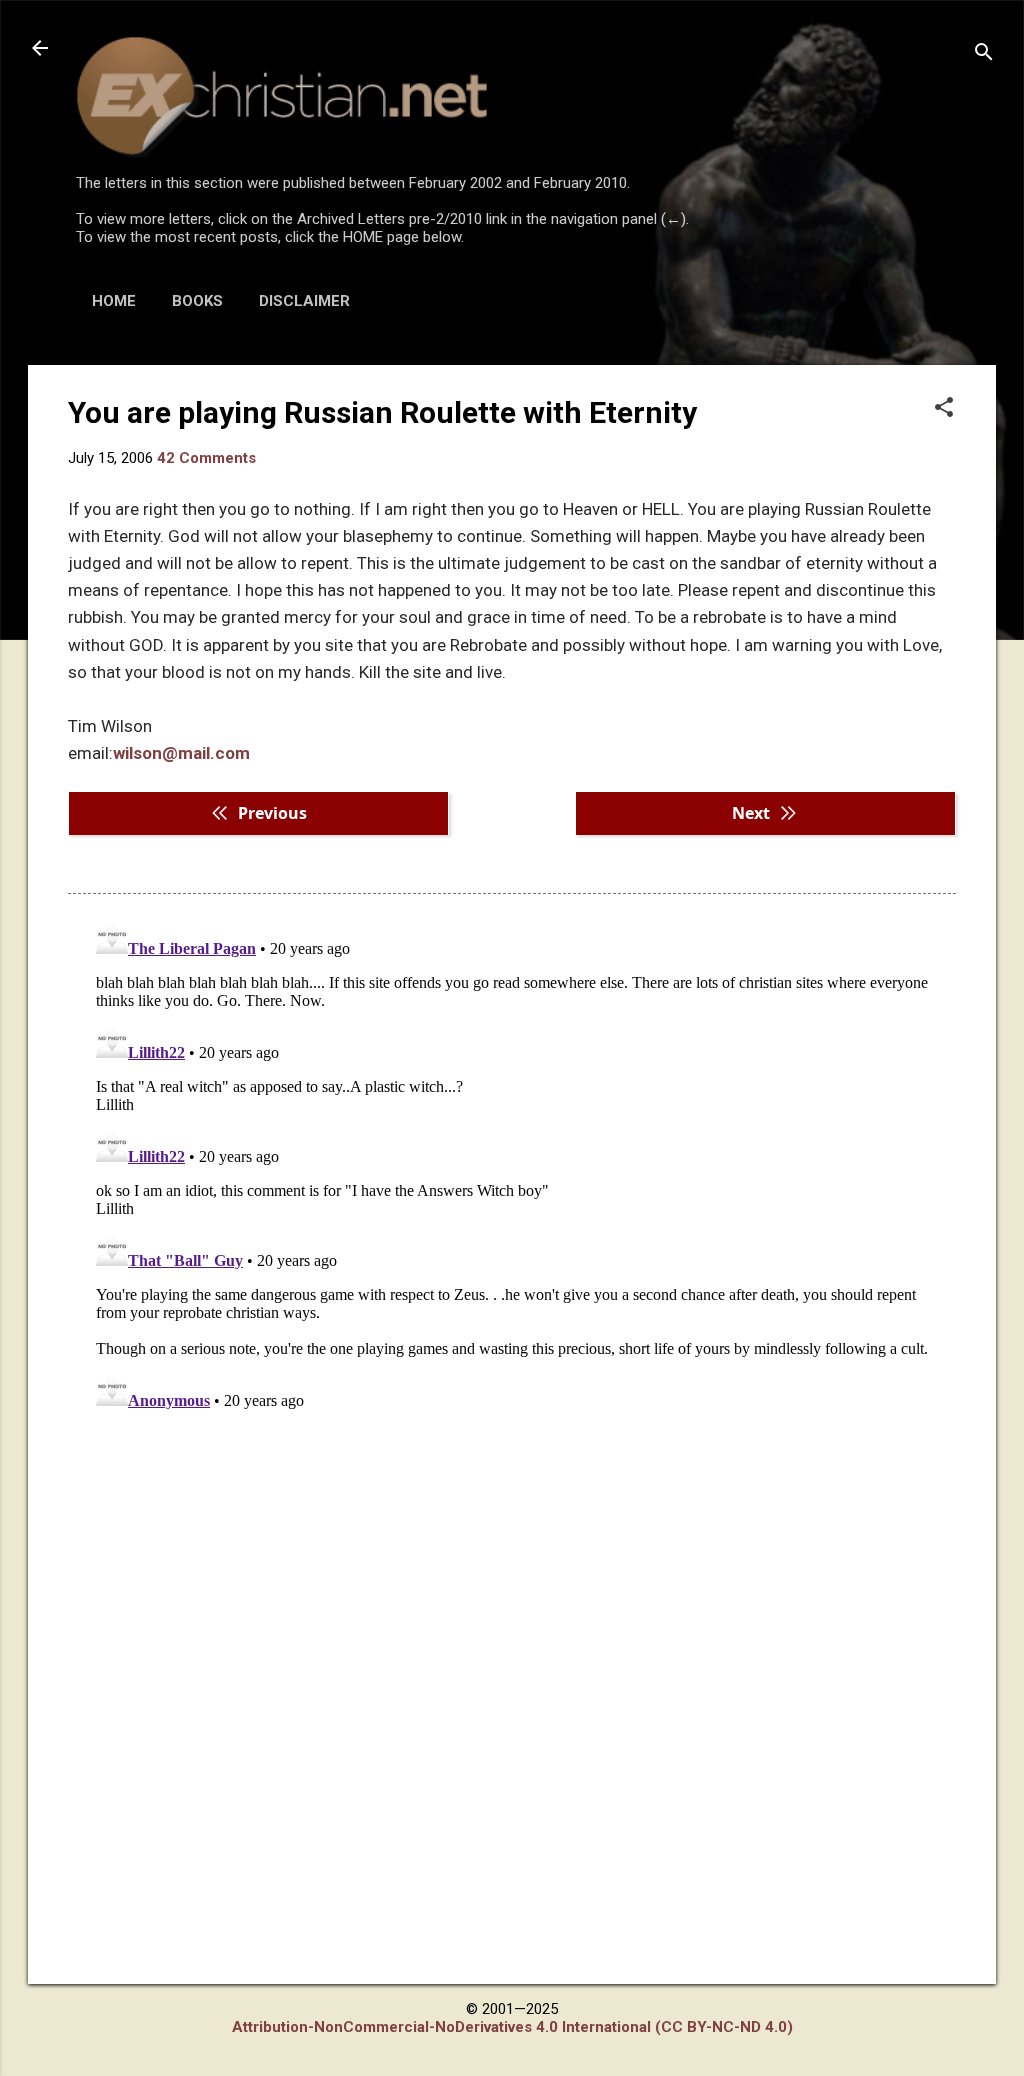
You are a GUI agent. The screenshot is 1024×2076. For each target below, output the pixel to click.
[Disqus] (512, 1164)
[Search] (984, 54)
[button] (944, 409)
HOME (114, 301)
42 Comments (206, 458)
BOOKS (197, 301)
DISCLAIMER (304, 301)
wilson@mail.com (181, 753)
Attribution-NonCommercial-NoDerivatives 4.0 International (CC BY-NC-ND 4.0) (512, 2027)
